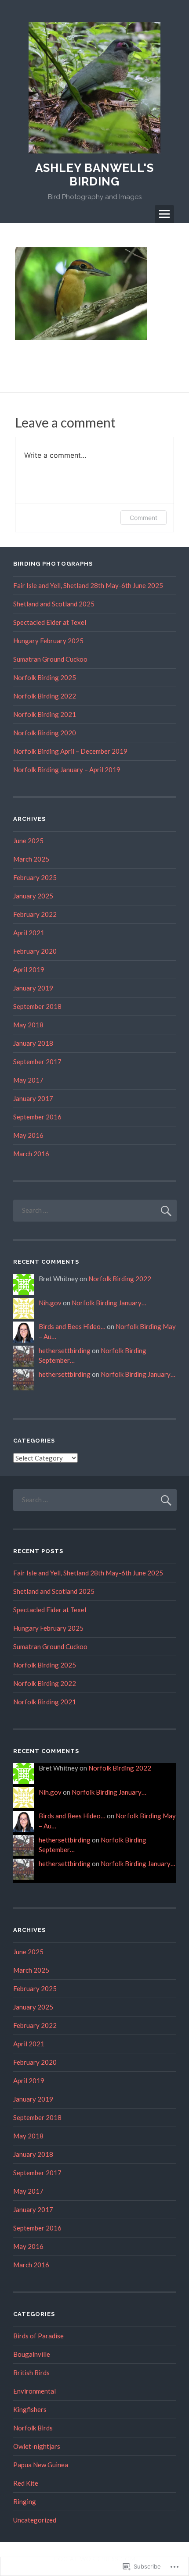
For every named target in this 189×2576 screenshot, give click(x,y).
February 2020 (35, 951)
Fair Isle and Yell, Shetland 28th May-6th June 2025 (88, 585)
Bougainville (32, 2354)
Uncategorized (35, 2520)
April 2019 (29, 969)
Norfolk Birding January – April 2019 (67, 770)
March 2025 (31, 859)
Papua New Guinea (41, 2465)
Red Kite (26, 2483)
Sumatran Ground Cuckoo (50, 659)
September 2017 (37, 1062)
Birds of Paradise (38, 2336)
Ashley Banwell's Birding (94, 175)
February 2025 (35, 877)
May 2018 (28, 1025)
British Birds (31, 2373)
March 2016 (31, 1154)
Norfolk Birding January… (109, 1303)
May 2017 (28, 1080)
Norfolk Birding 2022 (45, 696)
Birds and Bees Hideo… (72, 1326)
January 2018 (33, 1043)
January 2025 (33, 896)
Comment (144, 518)
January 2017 (33, 1098)
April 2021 (29, 933)
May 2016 (28, 1135)
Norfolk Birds (33, 2428)
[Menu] (164, 214)
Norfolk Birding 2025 (45, 677)
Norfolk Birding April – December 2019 (70, 751)
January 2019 (33, 988)
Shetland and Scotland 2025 (54, 604)
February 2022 (35, 914)
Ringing (25, 2501)
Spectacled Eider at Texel (50, 622)
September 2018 (37, 1006)
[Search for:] (95, 1210)
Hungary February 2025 (48, 641)
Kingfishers (30, 2409)
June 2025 (28, 841)
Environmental (35, 2391)
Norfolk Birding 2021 (45, 714)
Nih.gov (50, 1303)
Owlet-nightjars (37, 2446)
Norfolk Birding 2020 (45, 733)
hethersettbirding (65, 1350)
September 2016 (37, 1117)
